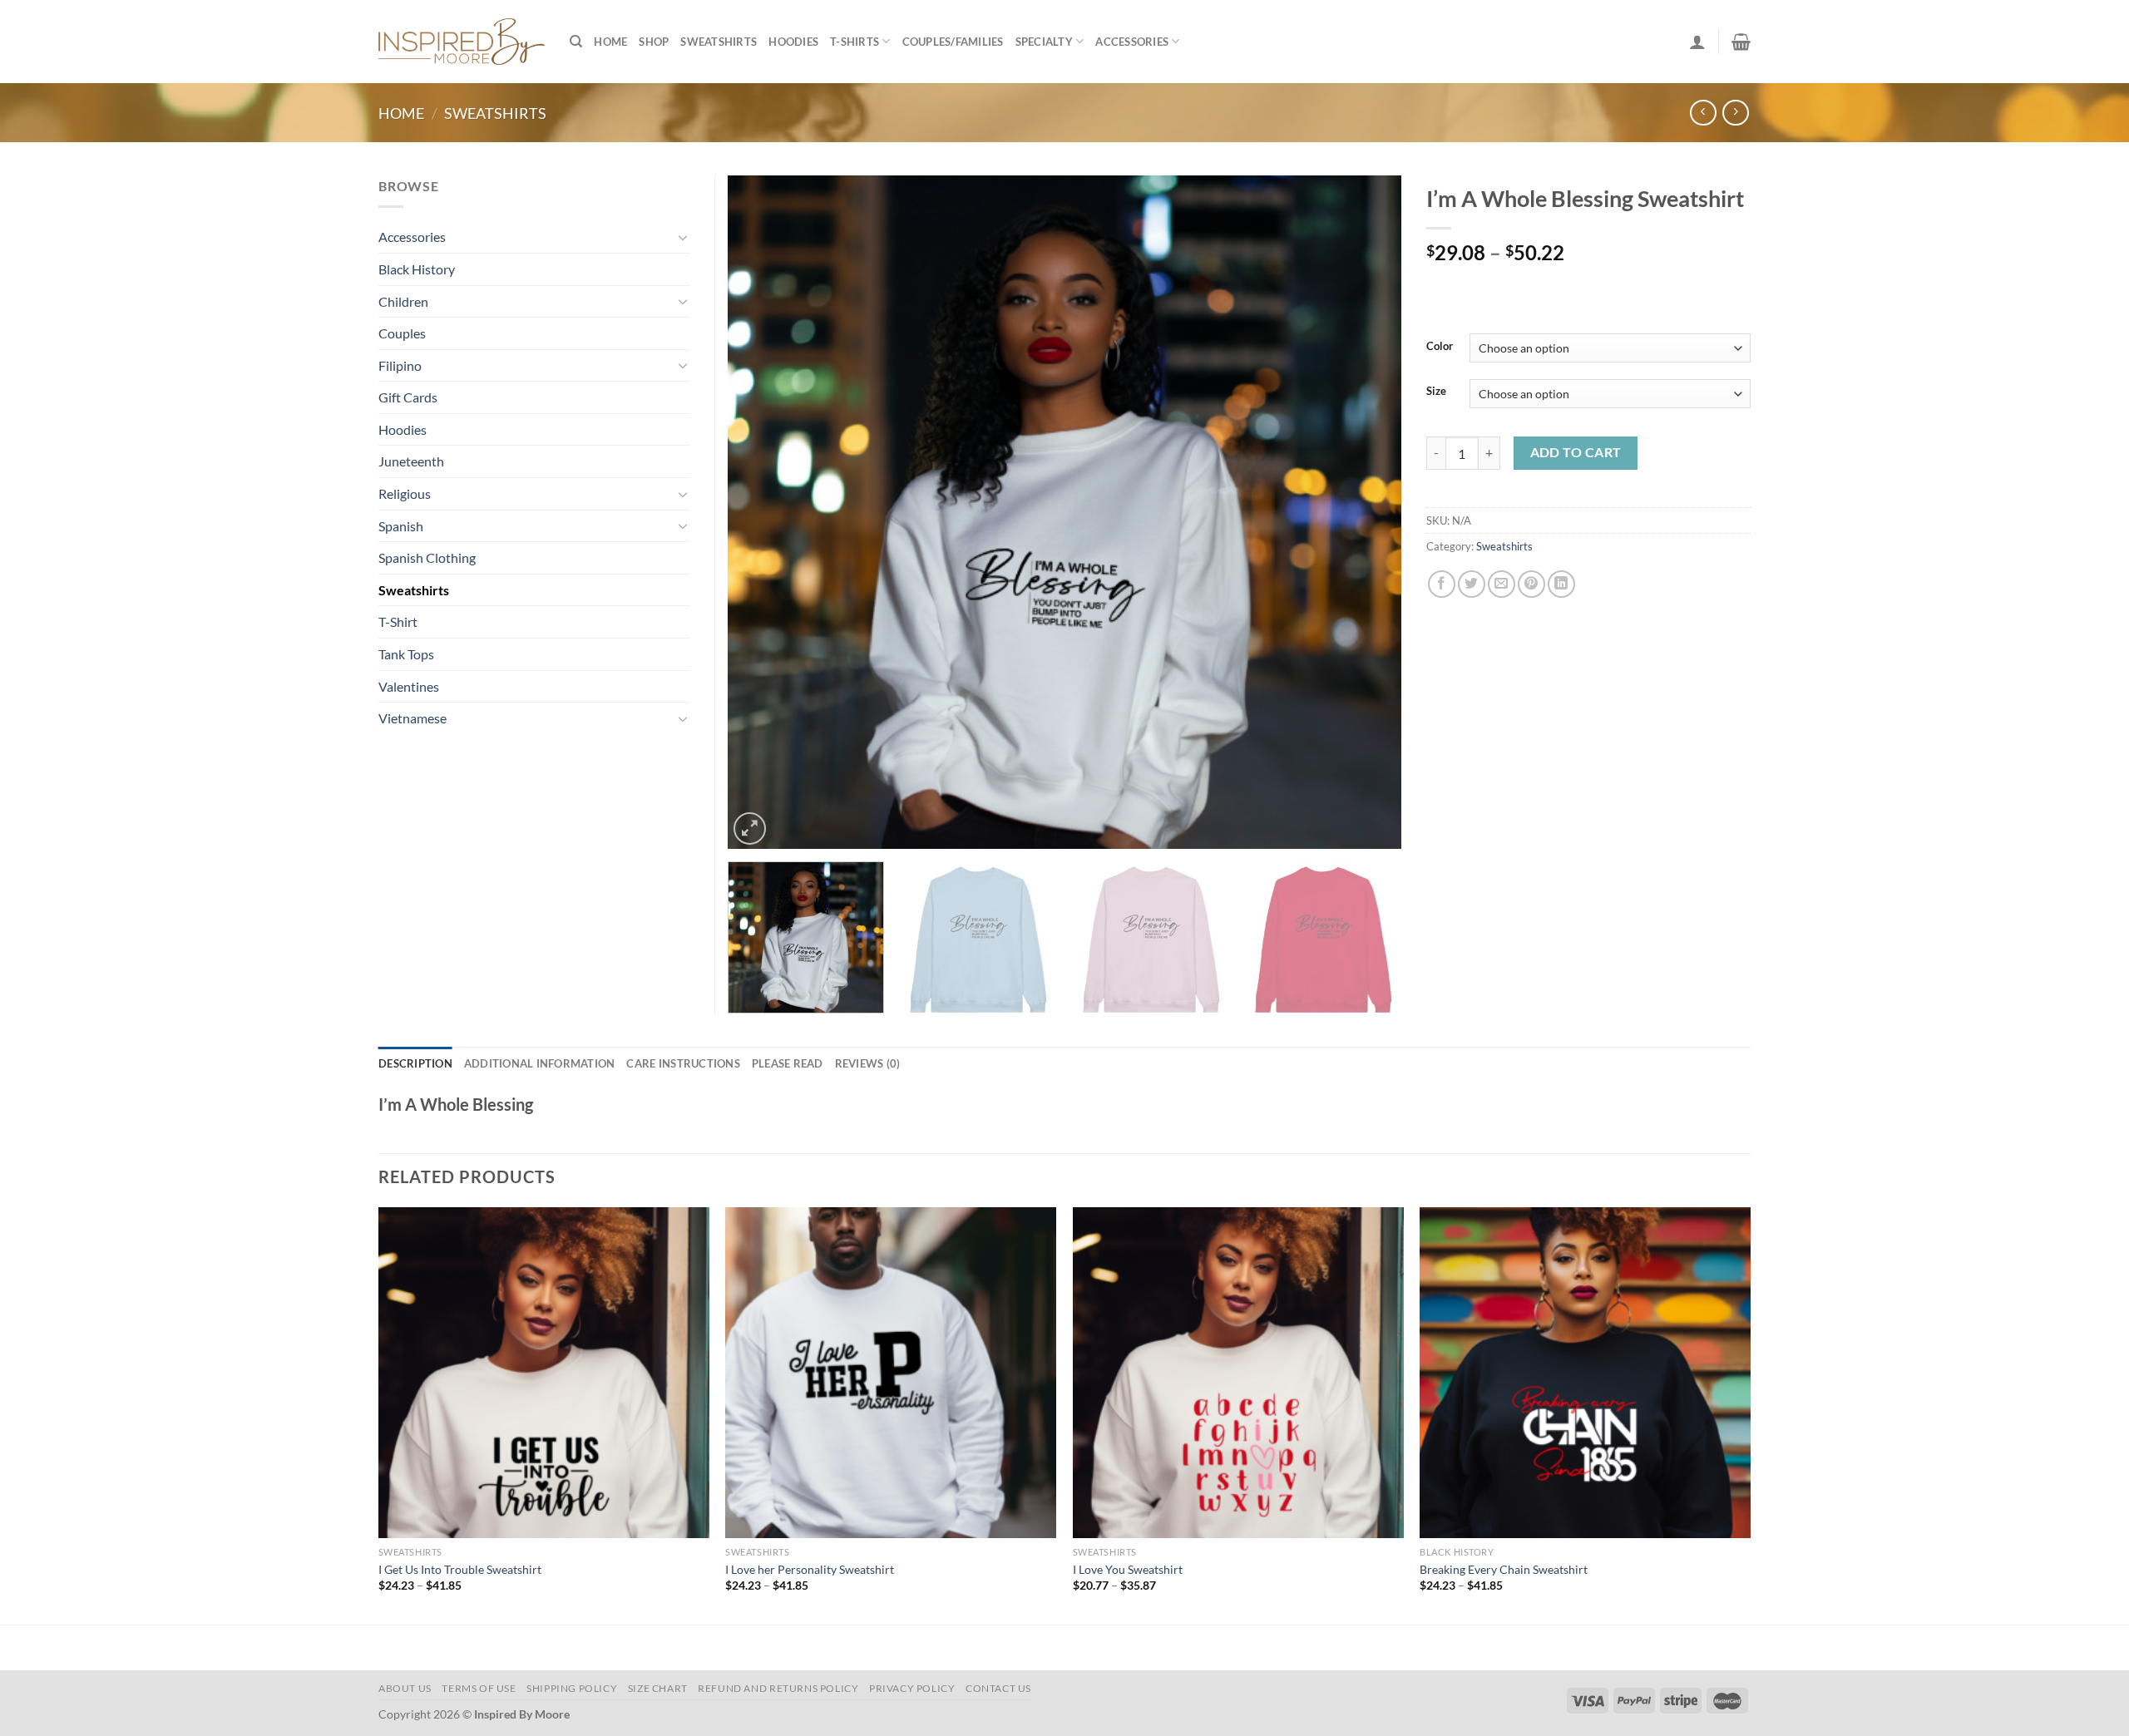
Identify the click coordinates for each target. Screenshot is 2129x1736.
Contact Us (998, 1688)
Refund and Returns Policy (778, 1688)
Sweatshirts (719, 42)
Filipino (400, 365)
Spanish (401, 526)
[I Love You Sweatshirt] (1238, 1373)
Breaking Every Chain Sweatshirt (1504, 1569)
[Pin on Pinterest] (1531, 584)
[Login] (1697, 42)
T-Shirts (855, 42)
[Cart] (1741, 42)
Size (1436, 392)
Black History (417, 269)
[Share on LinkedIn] (1561, 584)
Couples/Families (953, 42)
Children (403, 301)
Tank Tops (406, 654)
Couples (402, 333)
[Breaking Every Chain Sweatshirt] (1585, 1373)
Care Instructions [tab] (683, 1063)
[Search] (576, 42)
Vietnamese (412, 718)
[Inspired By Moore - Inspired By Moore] (462, 41)
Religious (405, 493)
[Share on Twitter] (1472, 584)
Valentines (409, 686)
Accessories (1132, 42)
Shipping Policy (572, 1688)
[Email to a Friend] (1502, 584)
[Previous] (762, 512)
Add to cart (1576, 452)
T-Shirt (398, 621)
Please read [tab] (788, 1063)
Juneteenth (411, 461)
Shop (654, 42)
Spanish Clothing (427, 557)
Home (610, 42)
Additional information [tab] (540, 1063)
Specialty (1044, 42)
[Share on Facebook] (1442, 584)
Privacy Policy (912, 1688)
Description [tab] (415, 1063)
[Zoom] (750, 829)
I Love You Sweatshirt (1128, 1569)
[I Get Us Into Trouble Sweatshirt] (544, 1373)
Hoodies (793, 42)
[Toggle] (683, 237)
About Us (405, 1688)
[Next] (1367, 512)
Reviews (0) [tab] (868, 1063)
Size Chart (658, 1688)
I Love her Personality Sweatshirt (810, 1569)
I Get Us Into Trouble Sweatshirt (460, 1569)
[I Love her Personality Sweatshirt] (891, 1373)
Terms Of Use (479, 1688)
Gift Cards (408, 397)
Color (1440, 347)
